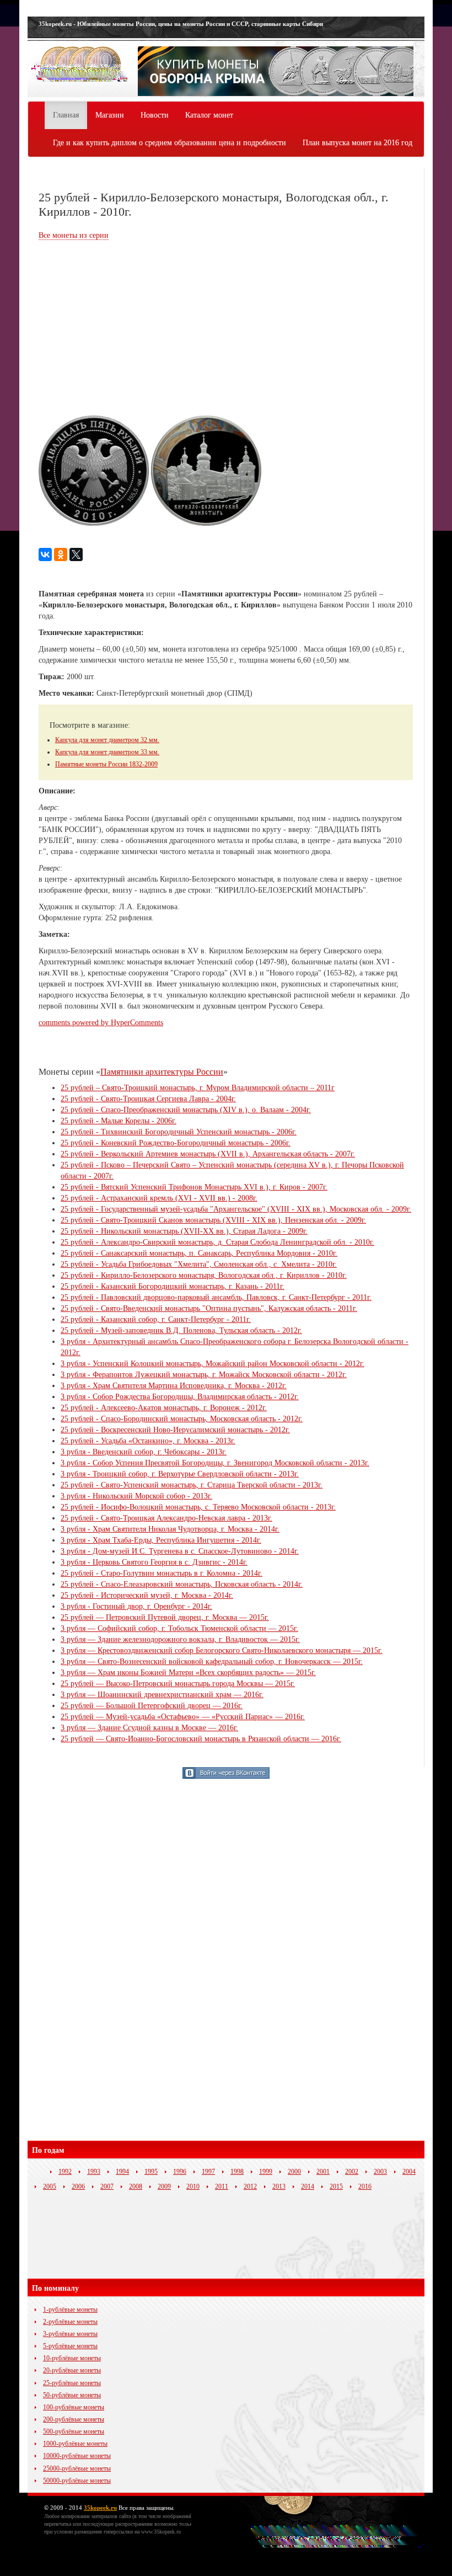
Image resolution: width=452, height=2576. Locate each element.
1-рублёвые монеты (70, 2310)
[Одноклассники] (61, 554)
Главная (66, 115)
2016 (365, 2186)
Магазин (110, 115)
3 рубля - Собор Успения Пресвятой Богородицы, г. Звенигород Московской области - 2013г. (215, 1463)
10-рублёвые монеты (72, 2358)
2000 (294, 2172)
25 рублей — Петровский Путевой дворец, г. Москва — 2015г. (165, 1617)
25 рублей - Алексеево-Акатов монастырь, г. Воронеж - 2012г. (164, 1408)
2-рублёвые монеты (70, 2322)
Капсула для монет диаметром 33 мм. (107, 752)
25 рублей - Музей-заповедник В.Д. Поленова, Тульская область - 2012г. (181, 1330)
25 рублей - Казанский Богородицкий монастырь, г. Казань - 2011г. (173, 1286)
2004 (409, 2172)
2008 (136, 2186)
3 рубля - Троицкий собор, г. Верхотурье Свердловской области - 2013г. (180, 1474)
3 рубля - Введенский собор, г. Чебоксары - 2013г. (144, 1452)
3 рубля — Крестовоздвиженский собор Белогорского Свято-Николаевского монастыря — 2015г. (222, 1650)
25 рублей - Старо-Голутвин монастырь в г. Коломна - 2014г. (162, 1573)
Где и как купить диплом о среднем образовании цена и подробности (169, 143)
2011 (222, 2186)
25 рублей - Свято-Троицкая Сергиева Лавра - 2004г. (148, 1099)
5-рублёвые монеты (70, 2346)
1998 (237, 2172)
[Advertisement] (131, 329)
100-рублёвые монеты (74, 2407)
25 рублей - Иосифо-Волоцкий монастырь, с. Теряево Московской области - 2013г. (198, 1507)
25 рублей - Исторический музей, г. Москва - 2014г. (147, 1595)
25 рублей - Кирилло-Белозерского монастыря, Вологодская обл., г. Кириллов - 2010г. (204, 1275)
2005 (50, 2186)
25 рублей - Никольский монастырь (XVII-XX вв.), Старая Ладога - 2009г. (184, 1231)
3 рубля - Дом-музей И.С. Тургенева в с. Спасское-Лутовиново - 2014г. (180, 1551)
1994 (122, 2172)
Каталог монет (209, 115)
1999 (266, 2172)
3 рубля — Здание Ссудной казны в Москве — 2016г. (149, 1728)
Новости (155, 115)
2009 (164, 2186)
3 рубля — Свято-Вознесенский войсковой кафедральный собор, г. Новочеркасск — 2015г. (212, 1662)
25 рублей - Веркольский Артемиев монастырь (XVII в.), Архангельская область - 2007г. (208, 1154)
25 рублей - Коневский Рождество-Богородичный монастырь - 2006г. (176, 1143)
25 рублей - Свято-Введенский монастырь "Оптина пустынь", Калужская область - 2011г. (209, 1308)
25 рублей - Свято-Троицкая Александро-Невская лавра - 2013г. (166, 1518)
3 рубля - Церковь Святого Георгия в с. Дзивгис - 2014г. (154, 1562)
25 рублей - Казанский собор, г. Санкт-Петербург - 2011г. (156, 1319)
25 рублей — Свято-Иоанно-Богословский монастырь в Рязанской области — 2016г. (201, 1739)
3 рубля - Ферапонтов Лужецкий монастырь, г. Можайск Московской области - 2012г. (204, 1375)
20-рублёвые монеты (72, 2370)
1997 (208, 2172)
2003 (380, 2172)
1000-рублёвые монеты (75, 2444)
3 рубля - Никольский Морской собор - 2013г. (136, 1496)
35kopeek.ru (100, 2508)
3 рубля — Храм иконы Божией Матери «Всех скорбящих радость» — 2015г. (188, 1673)
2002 (352, 2172)
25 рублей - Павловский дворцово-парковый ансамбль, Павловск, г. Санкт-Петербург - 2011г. (216, 1297)
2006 (78, 2186)
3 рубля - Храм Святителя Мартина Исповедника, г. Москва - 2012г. (174, 1386)
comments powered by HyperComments (101, 1023)
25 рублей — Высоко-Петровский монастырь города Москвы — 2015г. (178, 1684)
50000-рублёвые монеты (77, 2481)
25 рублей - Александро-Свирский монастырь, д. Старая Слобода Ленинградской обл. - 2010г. (217, 1242)
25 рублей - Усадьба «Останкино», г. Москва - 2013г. (148, 1441)
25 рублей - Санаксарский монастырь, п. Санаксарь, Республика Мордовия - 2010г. (199, 1253)
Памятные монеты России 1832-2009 (106, 764)
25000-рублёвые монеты (77, 2468)
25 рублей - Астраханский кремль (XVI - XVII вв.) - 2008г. (159, 1198)
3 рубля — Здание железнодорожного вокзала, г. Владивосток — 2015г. (180, 1639)
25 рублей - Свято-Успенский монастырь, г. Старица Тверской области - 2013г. (192, 1485)
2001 (323, 2172)
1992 (65, 2172)
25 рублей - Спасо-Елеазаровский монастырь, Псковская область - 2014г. (182, 1584)
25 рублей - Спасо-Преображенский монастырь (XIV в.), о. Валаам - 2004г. (186, 1110)
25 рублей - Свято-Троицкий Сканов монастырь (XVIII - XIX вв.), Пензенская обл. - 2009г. (213, 1220)
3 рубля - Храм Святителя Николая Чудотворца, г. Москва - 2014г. (170, 1529)
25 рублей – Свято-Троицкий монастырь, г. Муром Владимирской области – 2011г (198, 1088)
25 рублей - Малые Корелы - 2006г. (119, 1121)
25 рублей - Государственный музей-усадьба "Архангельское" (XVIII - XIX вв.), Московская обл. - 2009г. (236, 1209)
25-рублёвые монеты (72, 2383)
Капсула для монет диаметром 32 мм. (107, 740)
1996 (180, 2172)
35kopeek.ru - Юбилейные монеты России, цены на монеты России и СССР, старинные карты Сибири (181, 24)
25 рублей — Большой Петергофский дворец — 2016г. (152, 1706)
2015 (336, 2186)
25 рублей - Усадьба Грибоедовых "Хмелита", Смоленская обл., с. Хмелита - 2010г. (199, 1264)
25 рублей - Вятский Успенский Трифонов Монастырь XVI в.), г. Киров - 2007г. (194, 1187)
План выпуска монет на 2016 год (357, 143)
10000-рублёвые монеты (77, 2456)
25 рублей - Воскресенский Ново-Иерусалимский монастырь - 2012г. (175, 1430)
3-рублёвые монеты (70, 2334)
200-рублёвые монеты (74, 2419)
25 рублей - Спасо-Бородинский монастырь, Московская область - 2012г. (182, 1419)
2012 (250, 2186)
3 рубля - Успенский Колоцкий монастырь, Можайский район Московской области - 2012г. (212, 1364)
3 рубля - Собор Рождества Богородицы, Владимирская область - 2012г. (180, 1397)
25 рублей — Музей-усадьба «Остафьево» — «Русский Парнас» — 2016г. (183, 1717)
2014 (308, 2186)
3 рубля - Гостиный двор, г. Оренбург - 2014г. (136, 1606)
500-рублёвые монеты (74, 2431)
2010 (193, 2186)
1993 (94, 2172)
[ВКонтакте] (45, 554)
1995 (151, 2172)
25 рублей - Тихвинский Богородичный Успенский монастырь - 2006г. (179, 1132)
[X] (76, 554)
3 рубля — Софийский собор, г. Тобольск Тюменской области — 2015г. (179, 1628)
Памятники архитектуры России (162, 1072)
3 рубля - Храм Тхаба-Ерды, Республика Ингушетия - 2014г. (161, 1540)
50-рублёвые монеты (72, 2395)
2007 (107, 2186)
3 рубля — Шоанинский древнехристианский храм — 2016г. (162, 1695)
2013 (279, 2186)
